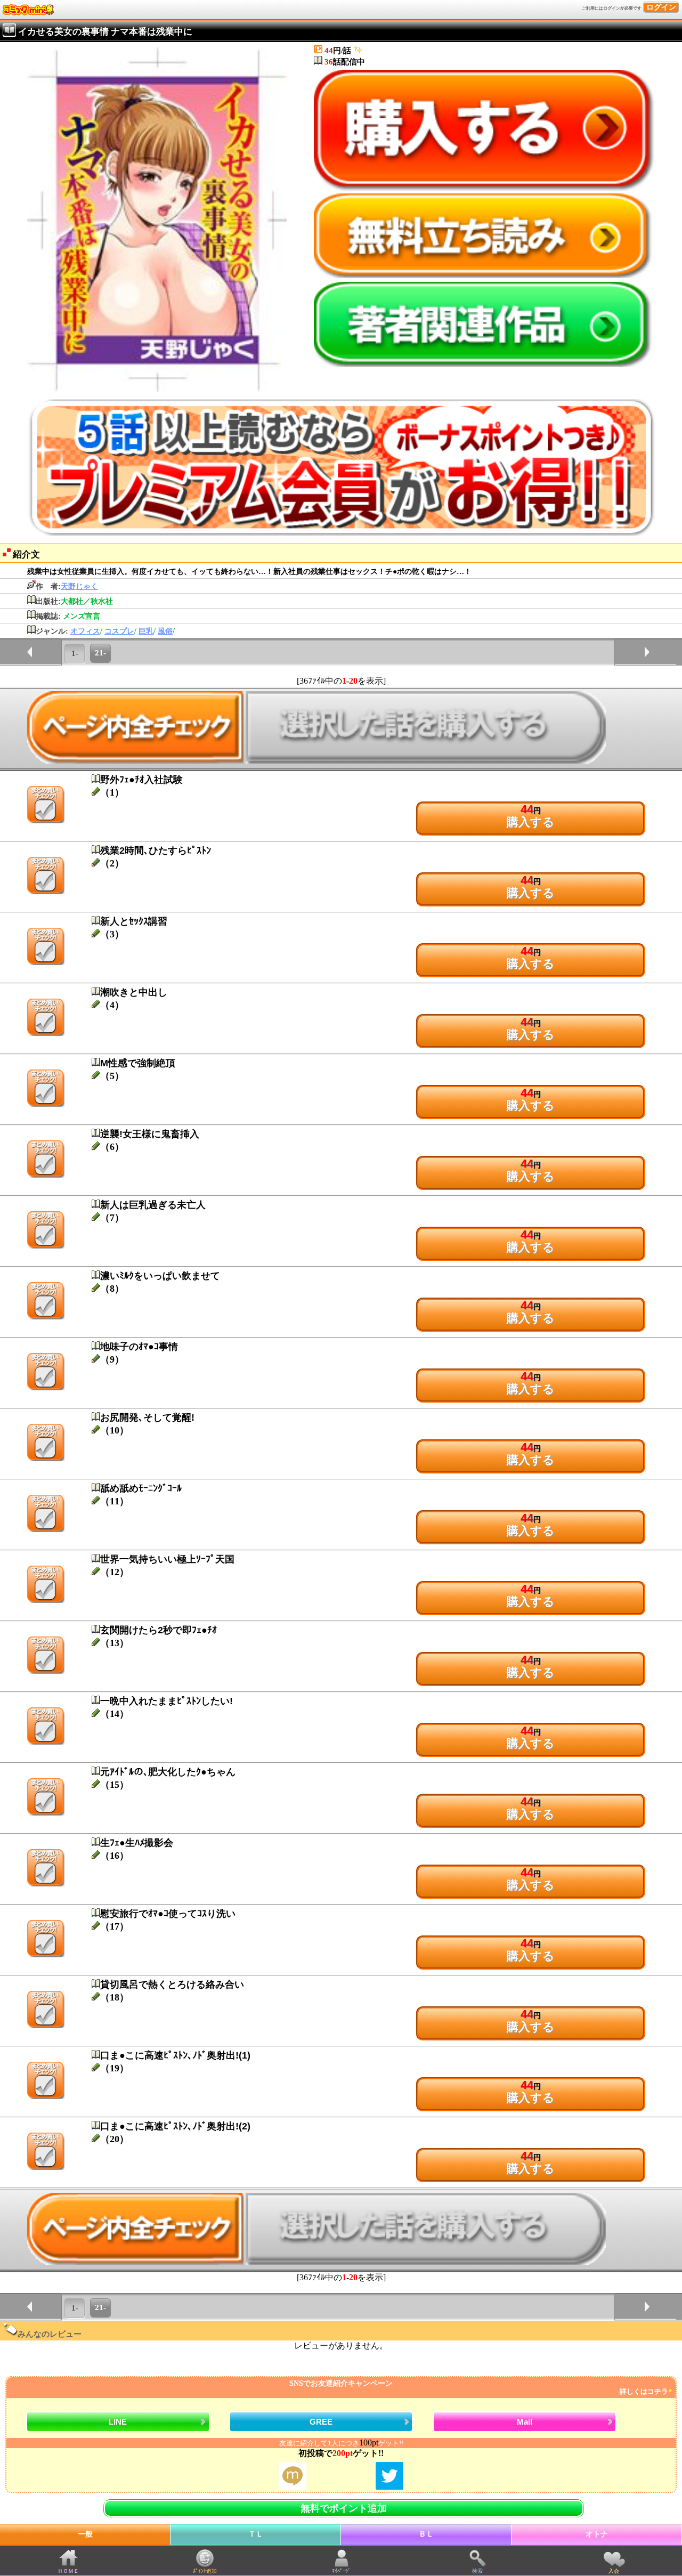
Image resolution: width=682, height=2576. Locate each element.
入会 (614, 2571)
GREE (321, 2422)
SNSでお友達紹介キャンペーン (479, 2388)
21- (100, 653)
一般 (85, 2534)
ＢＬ (426, 2534)
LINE (118, 2422)
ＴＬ (256, 2534)
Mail (525, 2422)
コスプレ (119, 631)
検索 (477, 2571)
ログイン (661, 7)
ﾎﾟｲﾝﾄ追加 (205, 2571)
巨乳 (146, 631)
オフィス (85, 631)
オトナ (597, 2534)
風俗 (165, 631)
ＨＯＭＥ (68, 2571)
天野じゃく (79, 586)
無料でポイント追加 (344, 2508)
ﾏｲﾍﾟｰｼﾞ (341, 2571)
